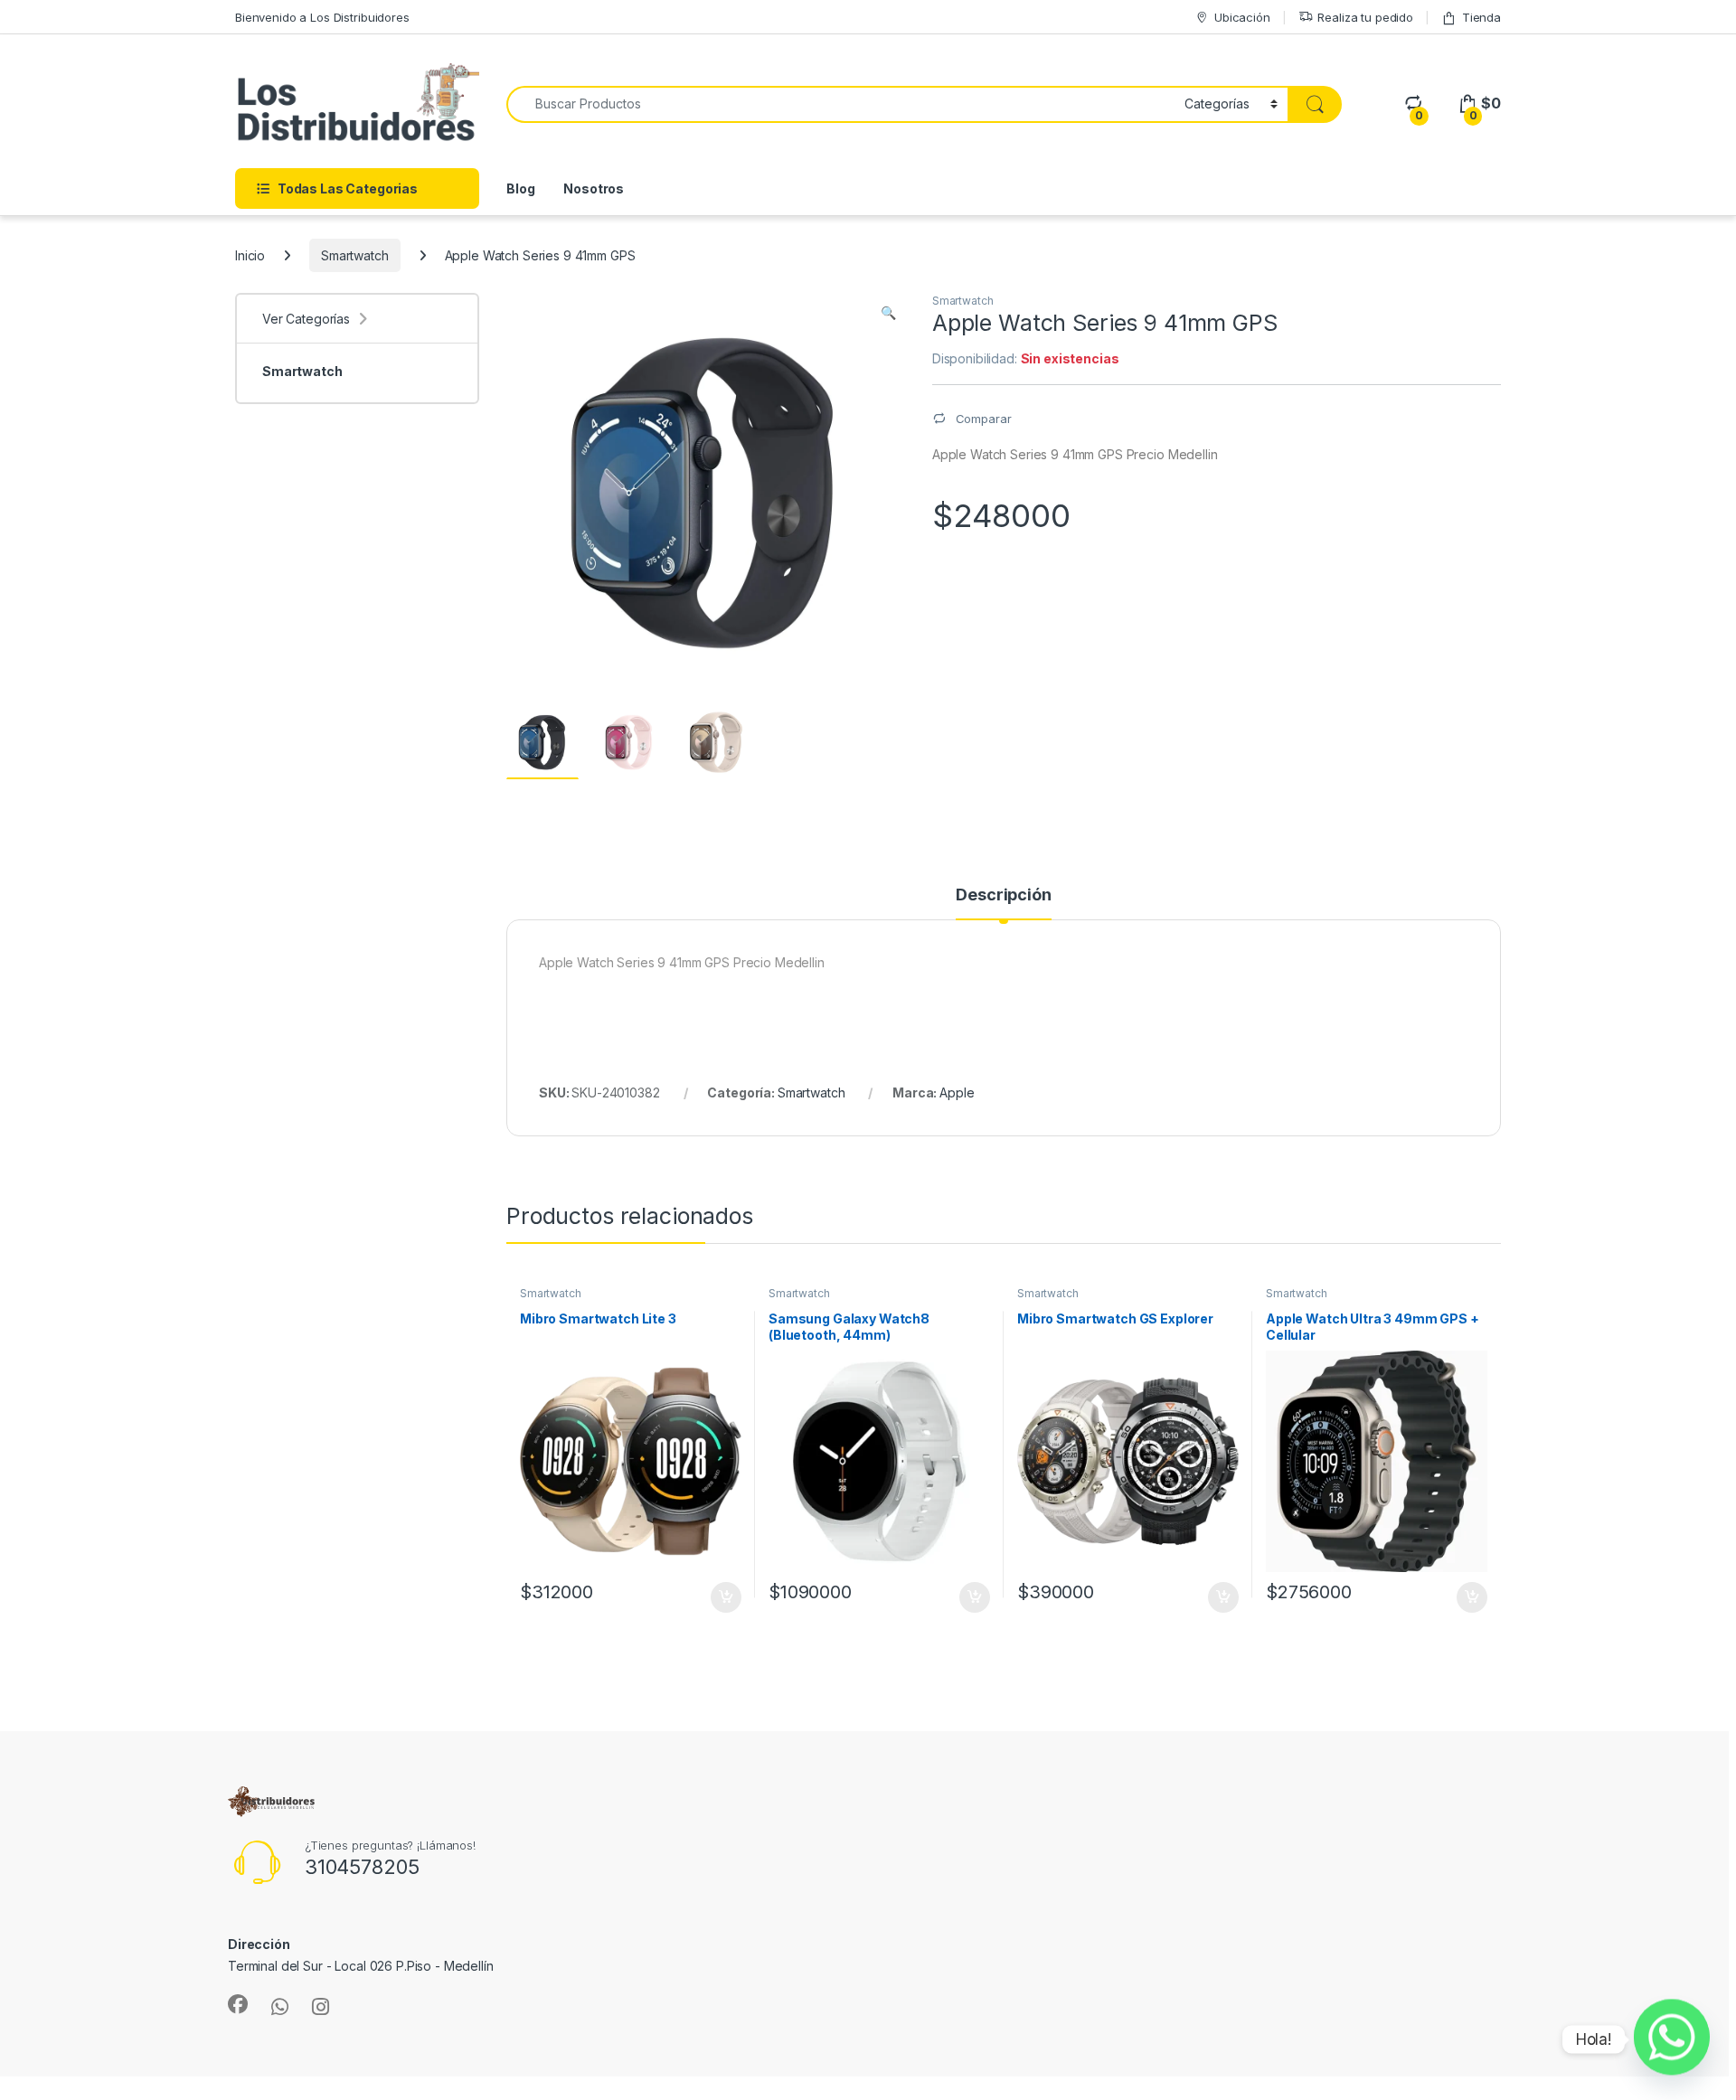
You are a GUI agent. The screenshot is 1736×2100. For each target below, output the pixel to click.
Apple (957, 1092)
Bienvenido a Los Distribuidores (322, 17)
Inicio (250, 255)
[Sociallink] (238, 2004)
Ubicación (1242, 17)
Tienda (1481, 17)
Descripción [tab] (1003, 895)
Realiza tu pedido (1365, 17)
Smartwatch (355, 255)
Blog (520, 188)
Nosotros (594, 188)
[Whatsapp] (1672, 2039)
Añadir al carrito (723, 1597)
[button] (888, 313)
